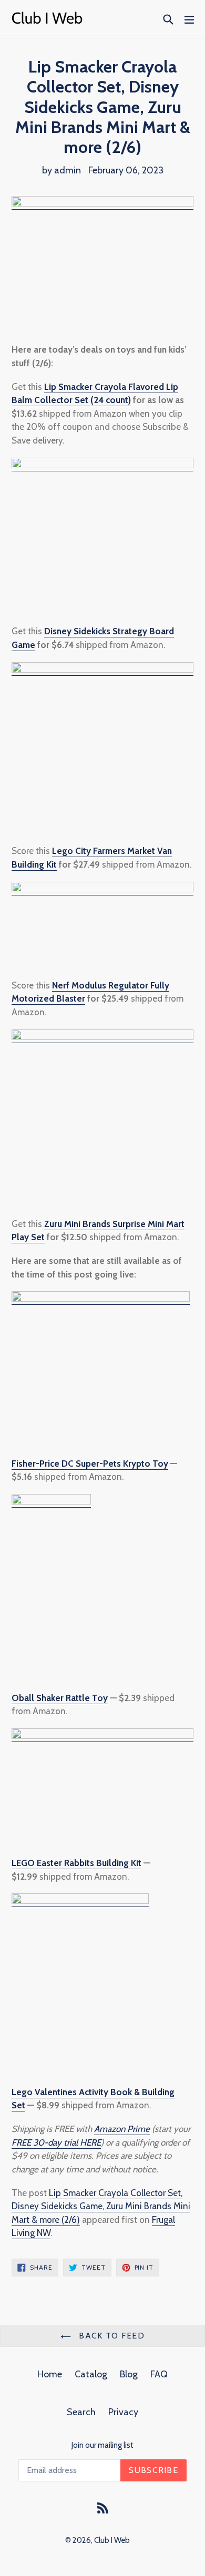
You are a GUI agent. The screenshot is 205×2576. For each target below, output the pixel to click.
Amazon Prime (122, 2129)
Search (81, 2412)
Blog (129, 2374)
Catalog (91, 2374)
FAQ (159, 2374)
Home (50, 2374)
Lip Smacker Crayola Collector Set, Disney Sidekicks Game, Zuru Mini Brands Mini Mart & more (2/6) (101, 2206)
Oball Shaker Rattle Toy (60, 1698)
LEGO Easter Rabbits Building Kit (76, 1863)
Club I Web (112, 2540)
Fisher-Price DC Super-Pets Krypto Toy (90, 1464)
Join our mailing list (102, 2445)
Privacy (123, 2412)
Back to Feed (110, 2336)
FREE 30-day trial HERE (56, 2142)
